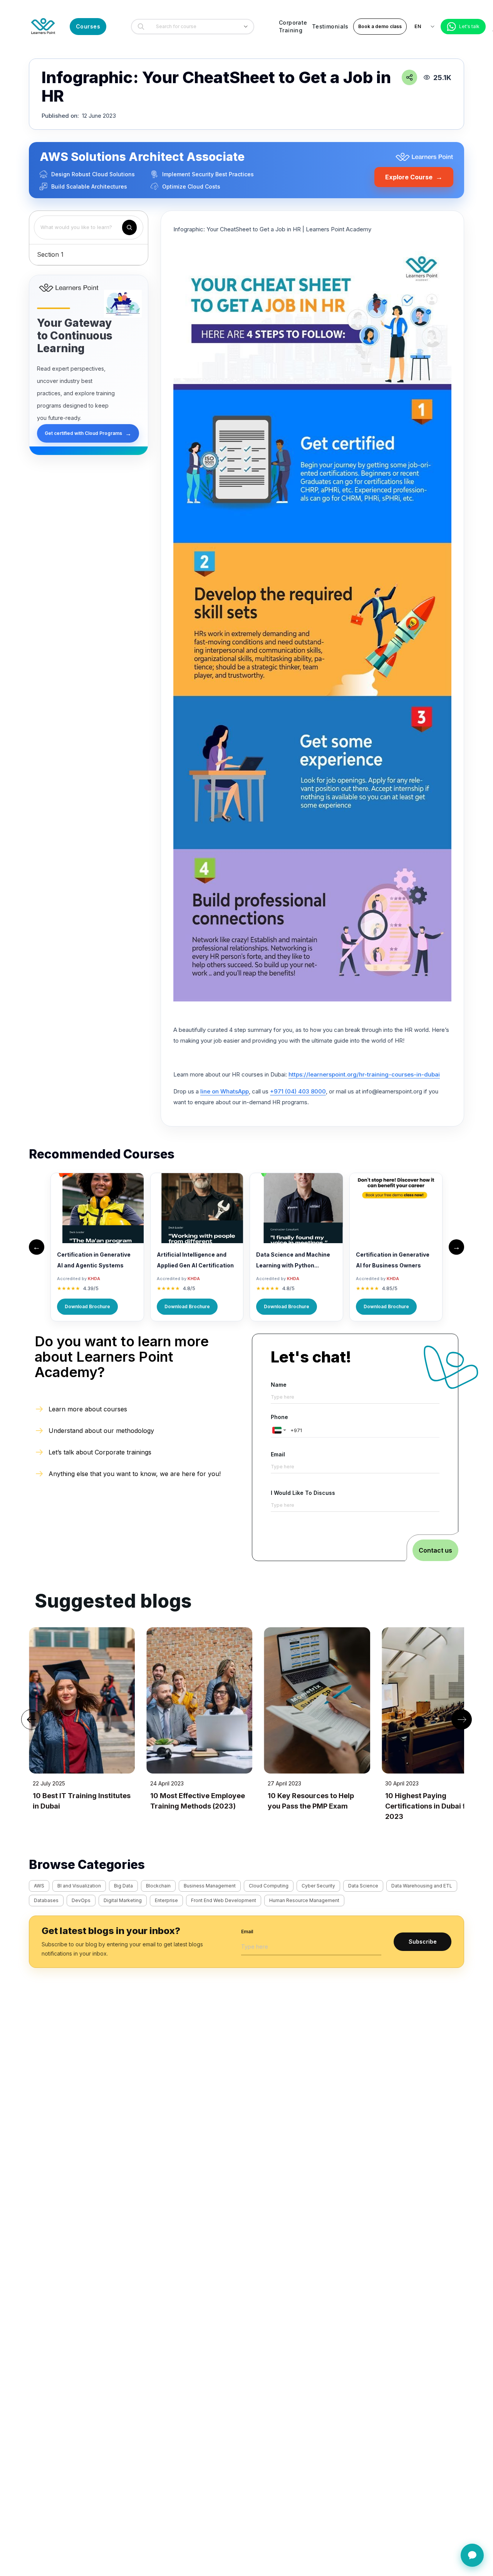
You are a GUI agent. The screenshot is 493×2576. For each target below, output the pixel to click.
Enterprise (166, 1900)
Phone (279, 1417)
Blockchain (158, 1886)
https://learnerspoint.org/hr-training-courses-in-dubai (364, 1074)
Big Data (123, 1886)
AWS (39, 1886)
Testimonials (330, 26)
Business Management (210, 1886)
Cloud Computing (269, 1886)
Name (279, 1385)
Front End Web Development (224, 1900)
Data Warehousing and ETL (422, 1886)
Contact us (435, 1550)
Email (278, 1454)
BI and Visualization (79, 1886)
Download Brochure (87, 1306)
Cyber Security (318, 1886)
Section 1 (50, 254)
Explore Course (414, 177)
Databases (46, 1900)
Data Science (363, 1886)
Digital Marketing (123, 1900)
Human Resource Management (304, 1900)
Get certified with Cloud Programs (88, 433)
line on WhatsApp (225, 1091)
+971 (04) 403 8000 (298, 1091)
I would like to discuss (303, 1493)
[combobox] (190, 27)
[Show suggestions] (246, 27)
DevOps (81, 1900)
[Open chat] (472, 2555)
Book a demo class (380, 26)
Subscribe (423, 1942)
